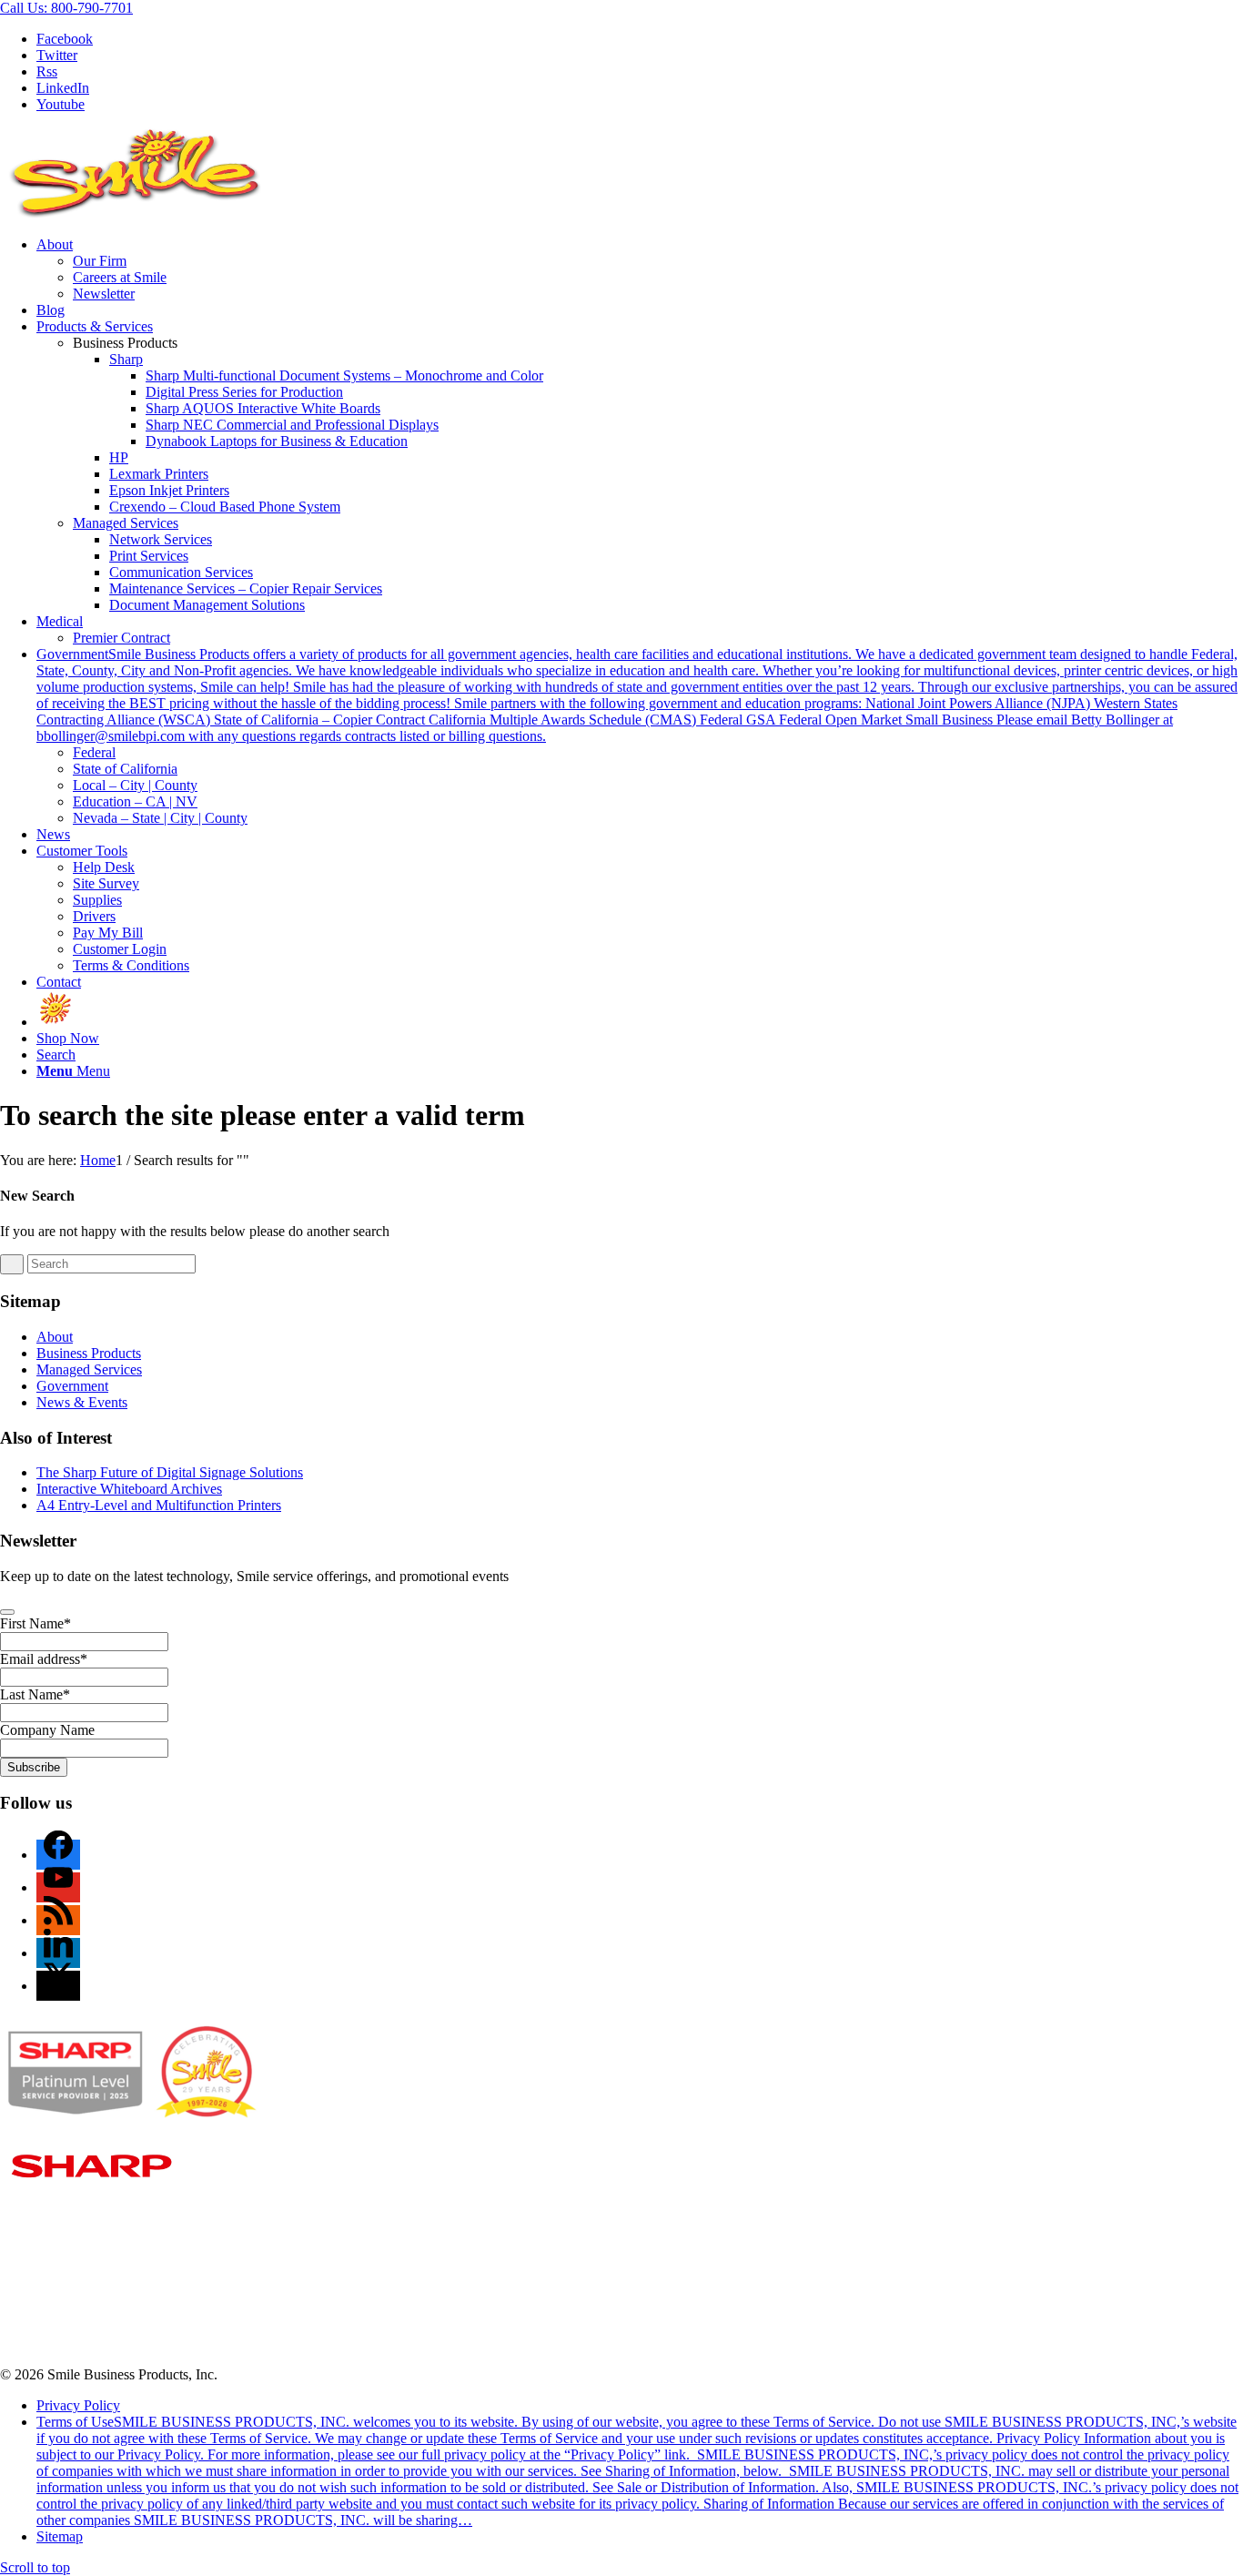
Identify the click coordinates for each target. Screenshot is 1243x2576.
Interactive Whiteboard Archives (129, 1489)
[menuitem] (640, 269)
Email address (44, 1659)
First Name (35, 1623)
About (55, 1337)
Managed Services (126, 523)
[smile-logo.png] (136, 213)
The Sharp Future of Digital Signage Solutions (170, 1472)
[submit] (7, 1612)
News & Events (82, 1402)
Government (72, 1386)
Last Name (35, 1694)
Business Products (89, 1353)
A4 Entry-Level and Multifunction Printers (159, 1505)
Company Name (47, 1730)
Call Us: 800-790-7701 (66, 8)
